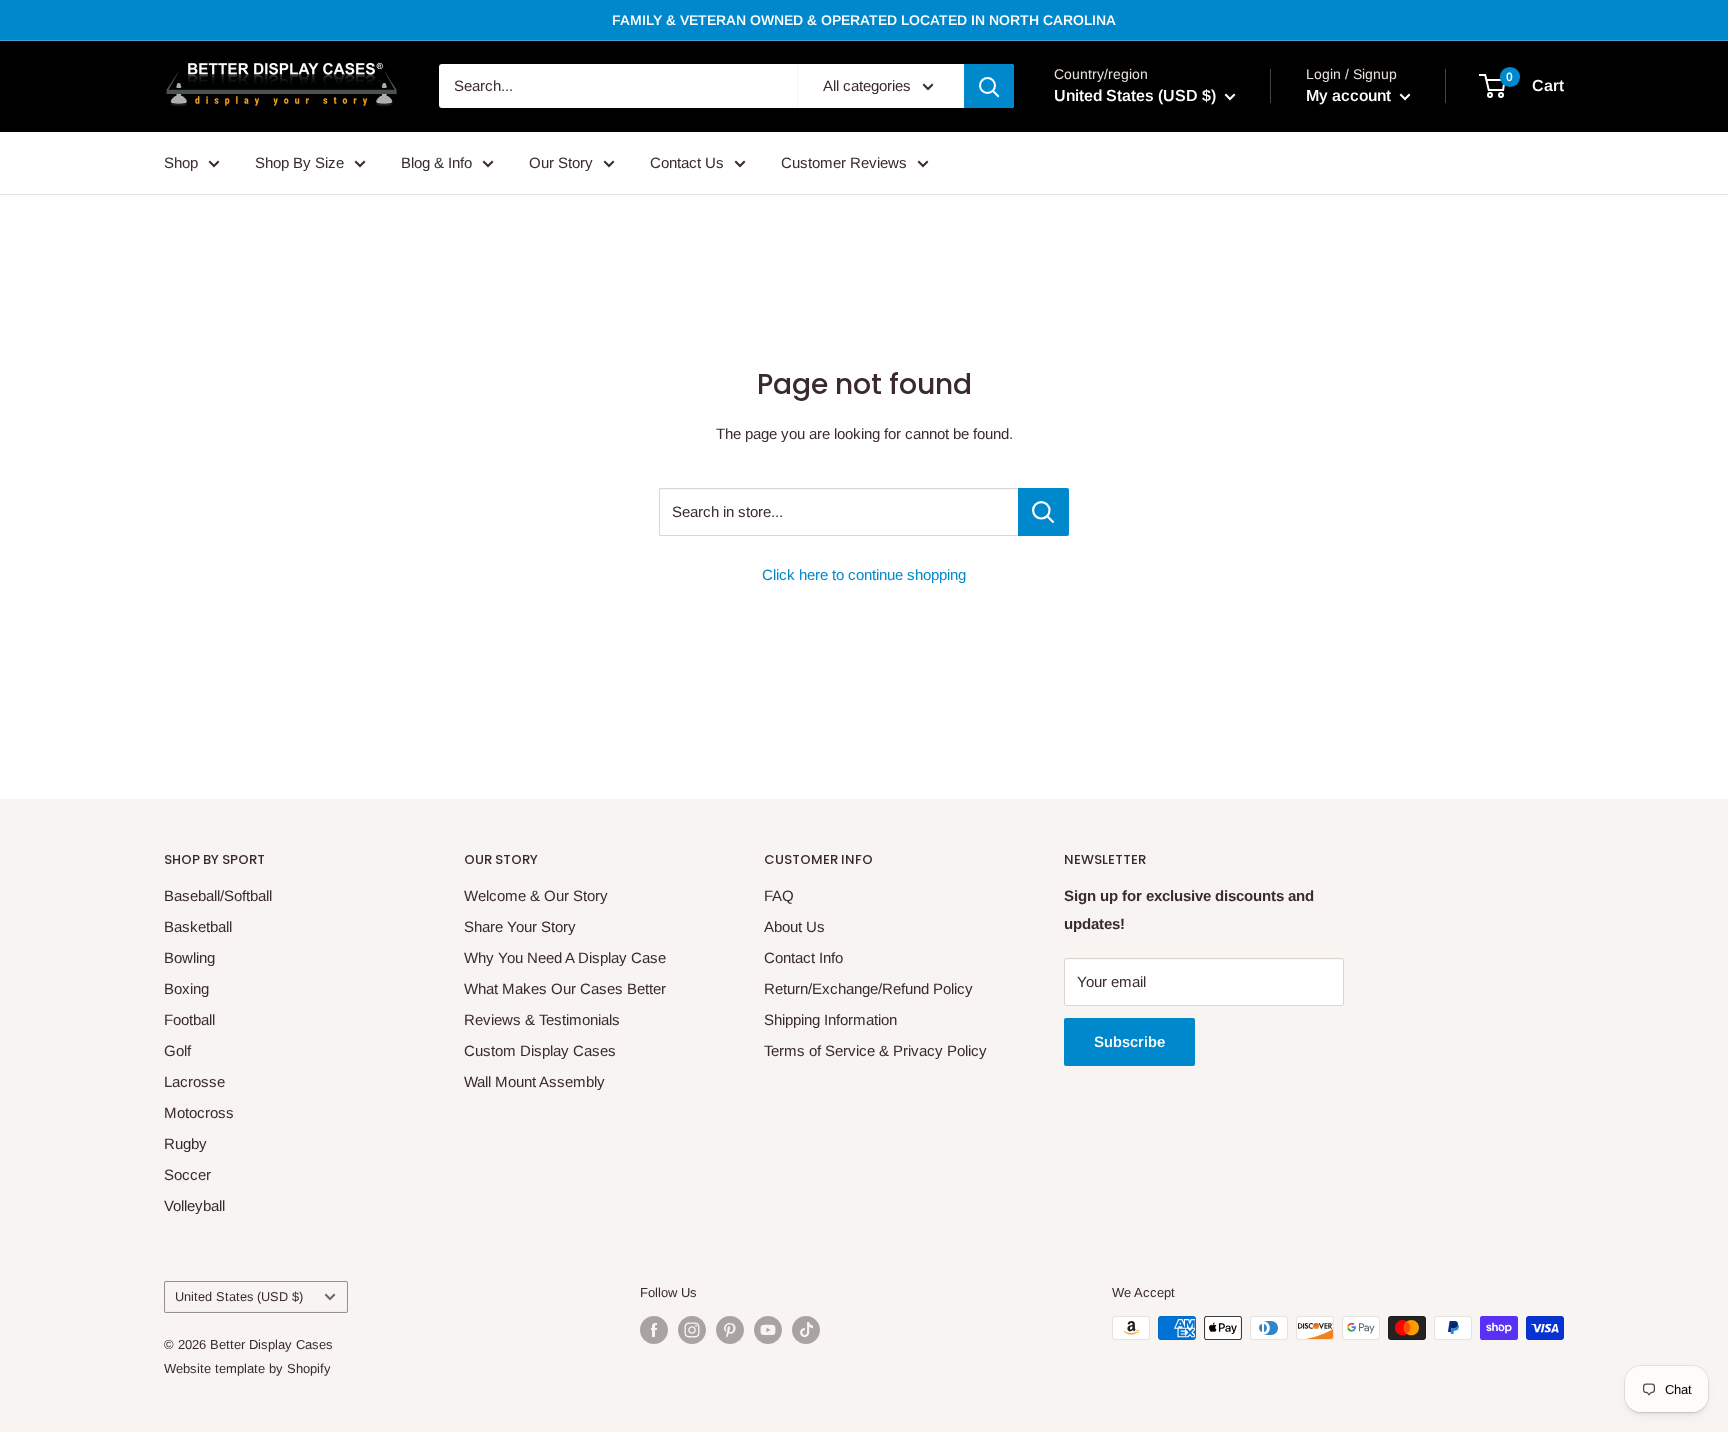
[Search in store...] (1043, 512)
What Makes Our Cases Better (565, 988)
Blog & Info (436, 162)
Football (189, 1019)
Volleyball (194, 1205)
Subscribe (1129, 1041)
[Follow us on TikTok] (806, 1330)
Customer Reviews (844, 162)
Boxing (186, 988)
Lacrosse (194, 1081)
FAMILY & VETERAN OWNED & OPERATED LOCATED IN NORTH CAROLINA (864, 20)
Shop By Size (299, 162)
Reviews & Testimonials (542, 1019)
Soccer (187, 1174)
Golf (177, 1050)
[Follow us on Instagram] (692, 1330)
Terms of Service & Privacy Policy (875, 1050)
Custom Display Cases (540, 1050)
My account (1350, 96)
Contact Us (687, 162)
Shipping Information (830, 1019)
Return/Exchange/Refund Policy (868, 988)
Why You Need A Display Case (565, 957)
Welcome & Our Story (536, 895)
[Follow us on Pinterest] (730, 1330)
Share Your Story (520, 926)
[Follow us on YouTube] (768, 1330)
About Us (794, 926)
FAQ (779, 895)
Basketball (198, 926)
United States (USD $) (239, 1296)
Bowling (189, 957)
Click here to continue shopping (864, 574)
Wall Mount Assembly (534, 1081)
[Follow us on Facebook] (654, 1330)
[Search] (989, 86)
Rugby (185, 1143)
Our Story (561, 162)
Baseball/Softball (218, 895)
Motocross (199, 1112)
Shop (181, 162)
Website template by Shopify (247, 1368)
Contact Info (803, 957)
